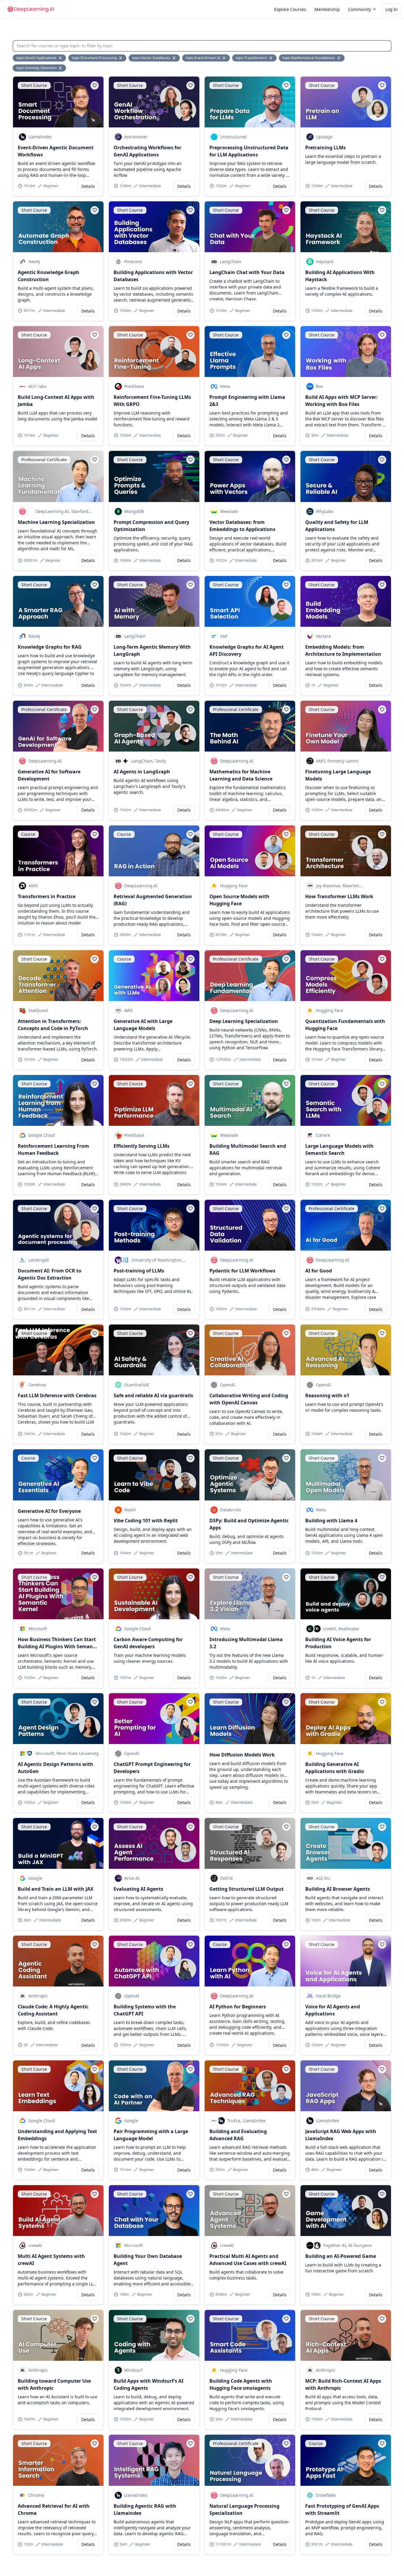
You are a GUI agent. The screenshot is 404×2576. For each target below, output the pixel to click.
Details (88, 186)
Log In (392, 9)
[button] (362, 9)
